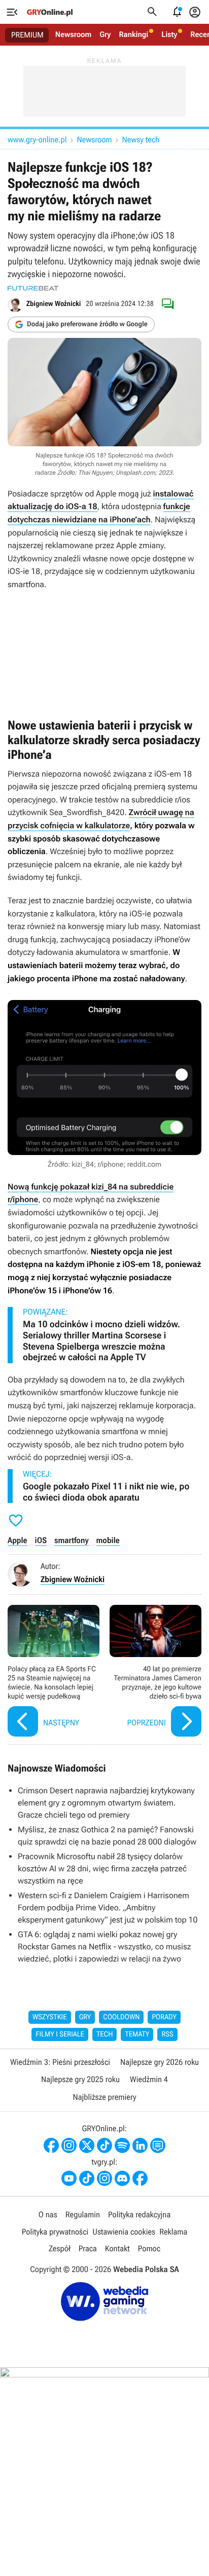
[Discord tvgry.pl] (122, 2178)
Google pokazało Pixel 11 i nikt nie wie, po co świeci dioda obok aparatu (106, 1492)
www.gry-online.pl (37, 140)
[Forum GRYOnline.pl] (158, 2145)
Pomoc (149, 2248)
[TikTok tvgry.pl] (87, 2178)
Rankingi (133, 34)
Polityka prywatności (55, 2232)
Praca (88, 2248)
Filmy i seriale (60, 2034)
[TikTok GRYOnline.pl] (104, 2145)
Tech (105, 2034)
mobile (108, 1540)
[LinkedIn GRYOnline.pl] (140, 2145)
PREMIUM (27, 35)
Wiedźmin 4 (149, 2079)
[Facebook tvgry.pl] (140, 2178)
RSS (167, 2034)
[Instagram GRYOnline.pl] (69, 2145)
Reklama (173, 2232)
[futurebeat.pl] (33, 288)
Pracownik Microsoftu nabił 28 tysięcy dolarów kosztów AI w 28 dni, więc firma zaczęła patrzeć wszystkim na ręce (102, 1869)
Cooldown (121, 2017)
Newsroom (73, 34)
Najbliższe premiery (104, 2097)
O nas (48, 2215)
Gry (105, 34)
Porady (164, 2017)
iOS (41, 1540)
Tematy (137, 2034)
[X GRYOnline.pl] (87, 2145)
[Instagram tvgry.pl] (104, 2178)
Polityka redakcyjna (139, 2215)
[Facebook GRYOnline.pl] (51, 2145)
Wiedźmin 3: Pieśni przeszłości (60, 2062)
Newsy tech (141, 140)
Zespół (60, 2248)
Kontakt (117, 2248)
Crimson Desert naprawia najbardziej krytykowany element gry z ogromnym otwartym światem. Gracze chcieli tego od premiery (106, 1803)
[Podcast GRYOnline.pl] (122, 2145)
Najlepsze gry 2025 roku (80, 2079)
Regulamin (83, 2215)
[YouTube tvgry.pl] (69, 2178)
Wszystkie (50, 2017)
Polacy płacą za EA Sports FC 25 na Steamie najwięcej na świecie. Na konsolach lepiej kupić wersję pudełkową (54, 1672)
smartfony (71, 1540)
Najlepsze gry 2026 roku (160, 2062)
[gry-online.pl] (50, 12)
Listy (169, 34)
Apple (18, 1540)
